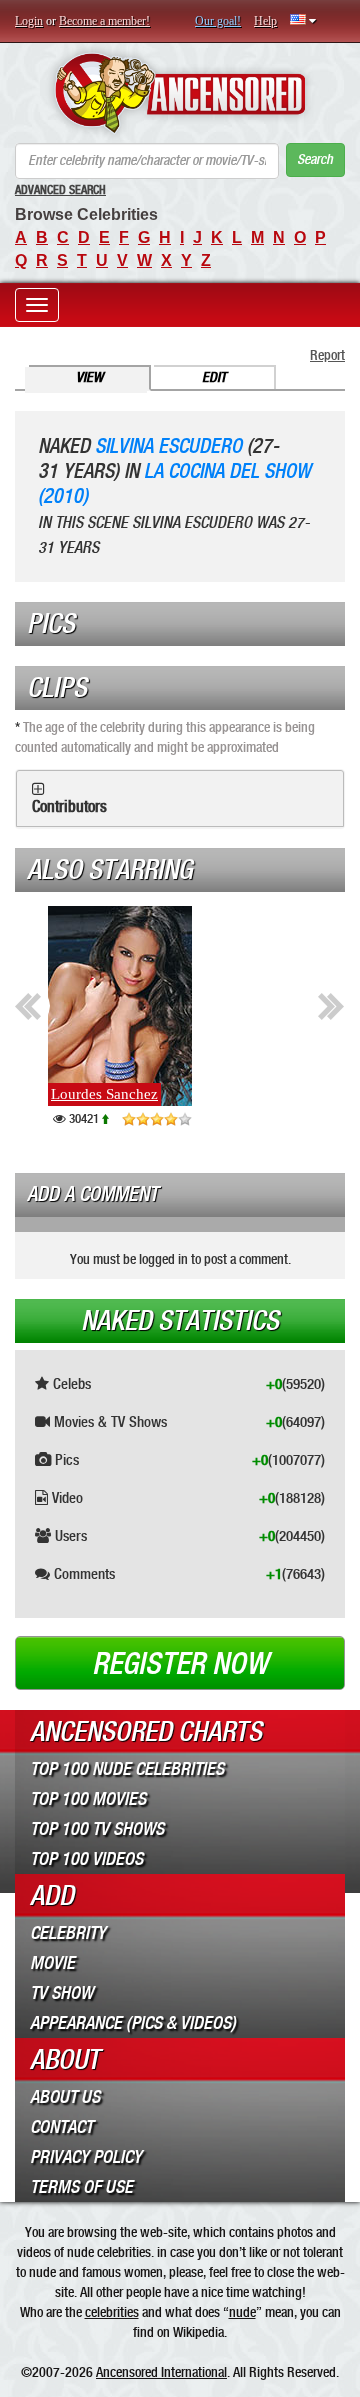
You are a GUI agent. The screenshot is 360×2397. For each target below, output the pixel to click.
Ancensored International (161, 2372)
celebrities (112, 2312)
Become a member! (104, 21)
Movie (52, 1963)
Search (315, 159)
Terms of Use (81, 2187)
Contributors (69, 807)
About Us (65, 2097)
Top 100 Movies (88, 1799)
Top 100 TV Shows (97, 1829)
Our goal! (218, 21)
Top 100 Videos (86, 1859)
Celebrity (68, 1933)
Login (29, 21)
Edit (214, 377)
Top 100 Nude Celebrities (127, 1769)
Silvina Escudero (168, 446)
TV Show (61, 1993)
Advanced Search (60, 190)
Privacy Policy (86, 2157)
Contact (61, 2127)
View (89, 377)
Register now (180, 1664)
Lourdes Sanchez (104, 1094)
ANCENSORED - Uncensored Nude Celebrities (180, 93)
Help (265, 21)
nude (242, 2312)
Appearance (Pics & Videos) (133, 2023)
